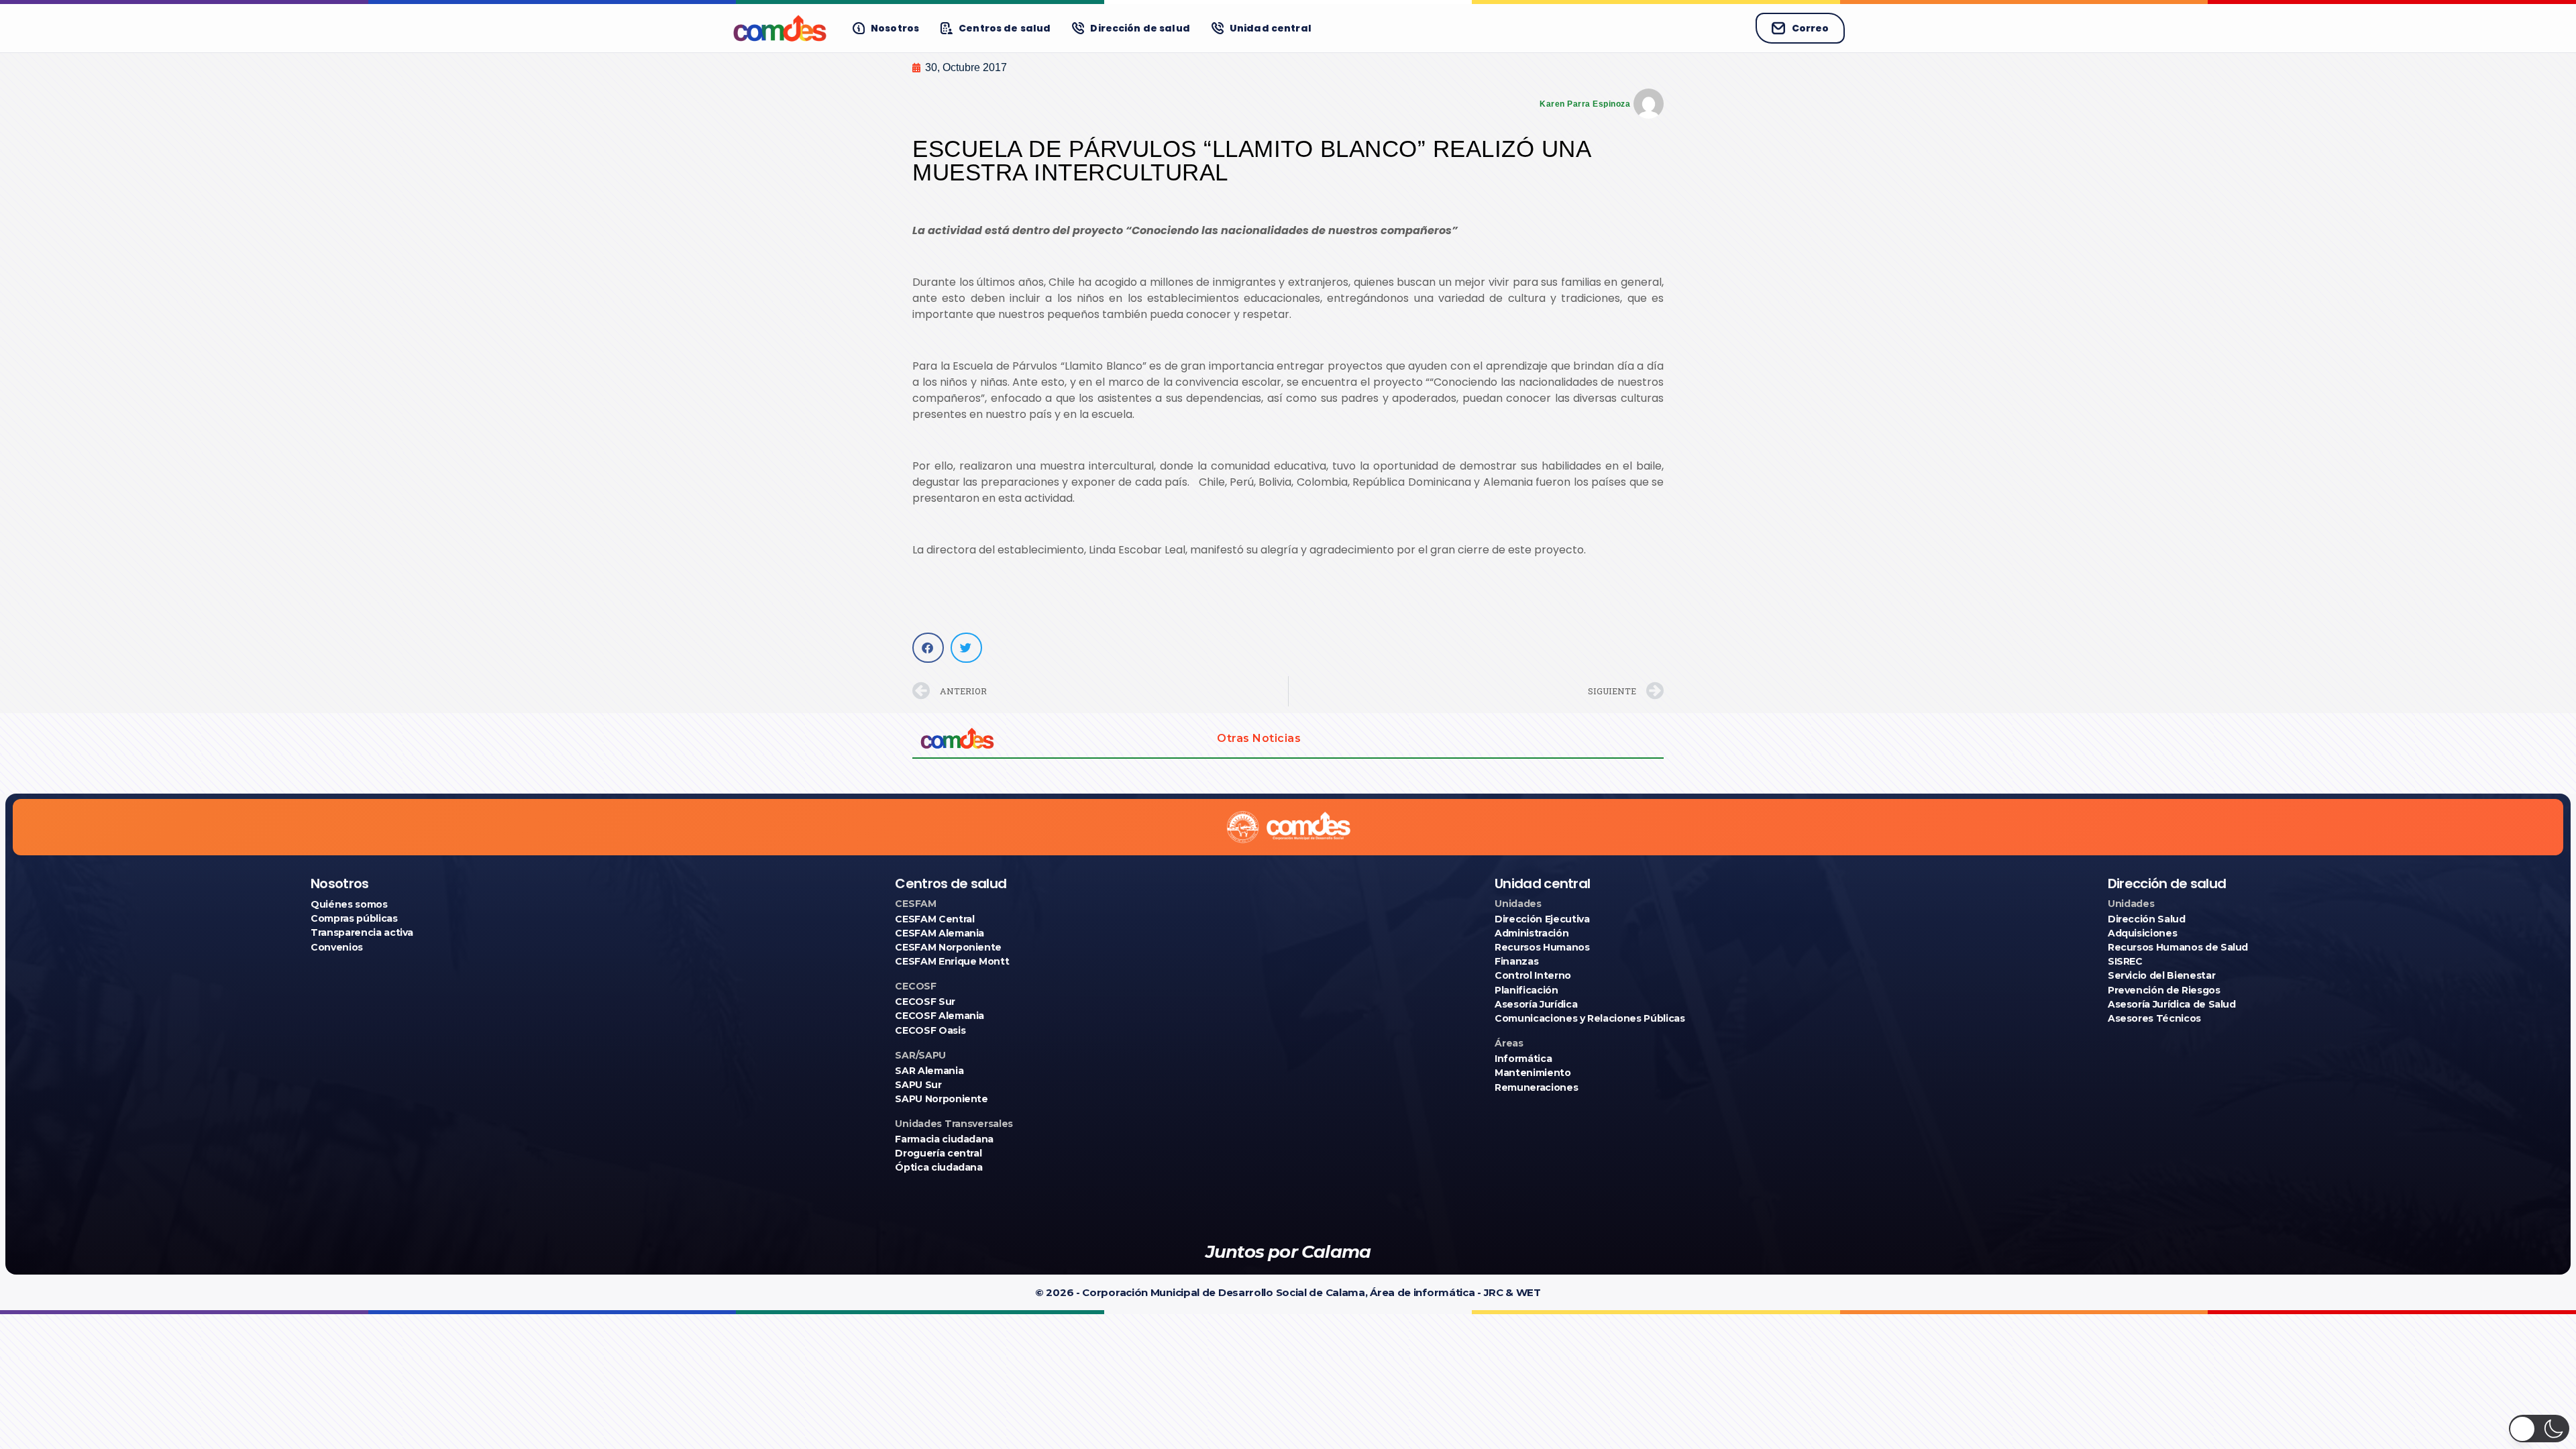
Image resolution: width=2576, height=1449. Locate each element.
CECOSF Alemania (940, 1016)
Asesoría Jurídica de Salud (2172, 1004)
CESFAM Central (934, 919)
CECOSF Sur (925, 1002)
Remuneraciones (1536, 1087)
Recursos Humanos (1542, 947)
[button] (928, 648)
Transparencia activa (362, 932)
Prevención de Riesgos (2164, 990)
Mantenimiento (1533, 1073)
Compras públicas (354, 918)
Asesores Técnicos (2154, 1018)
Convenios (337, 947)
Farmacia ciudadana (944, 1139)
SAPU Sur (918, 1085)
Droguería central (938, 1153)
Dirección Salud (2147, 919)
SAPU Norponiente (941, 1099)
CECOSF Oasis (930, 1030)
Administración (1532, 933)
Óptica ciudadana (938, 1167)
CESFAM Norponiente (948, 947)
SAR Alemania (929, 1071)
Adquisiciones (2142, 933)
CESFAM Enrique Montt (952, 961)
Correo (1810, 28)
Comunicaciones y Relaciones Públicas (1590, 1018)
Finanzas (1516, 961)
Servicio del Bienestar (2161, 975)
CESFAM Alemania (940, 933)
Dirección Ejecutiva (1542, 919)
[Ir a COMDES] (780, 28)
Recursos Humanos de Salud (2178, 947)
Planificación (1526, 990)
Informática (1523, 1059)
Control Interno (1533, 975)
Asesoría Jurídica (1536, 1004)
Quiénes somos (349, 904)
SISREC (2125, 961)
